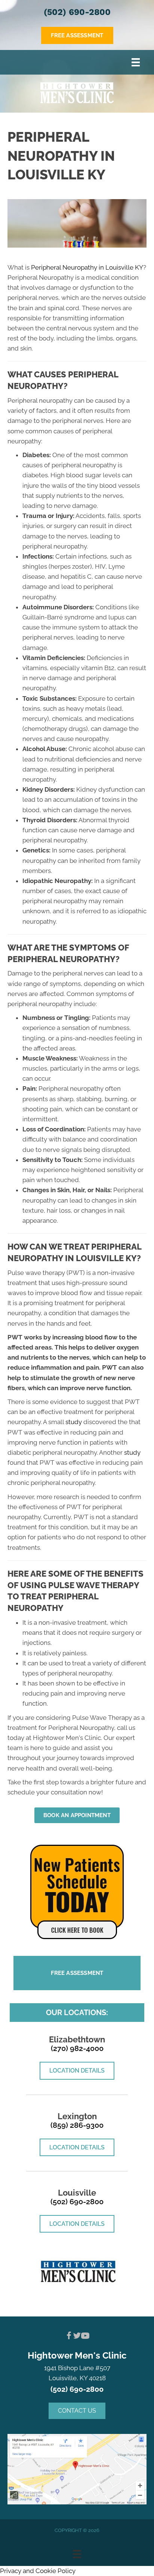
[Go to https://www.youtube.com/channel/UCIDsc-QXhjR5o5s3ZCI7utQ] (85, 2337)
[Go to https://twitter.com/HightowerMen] (77, 2337)
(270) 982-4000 (77, 2048)
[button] (77, 2411)
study (74, 1422)
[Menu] (136, 62)
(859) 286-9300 (77, 2125)
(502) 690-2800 (77, 12)
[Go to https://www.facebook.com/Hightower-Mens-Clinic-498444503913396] (69, 2337)
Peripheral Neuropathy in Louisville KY (87, 267)
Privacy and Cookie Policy (38, 2571)
